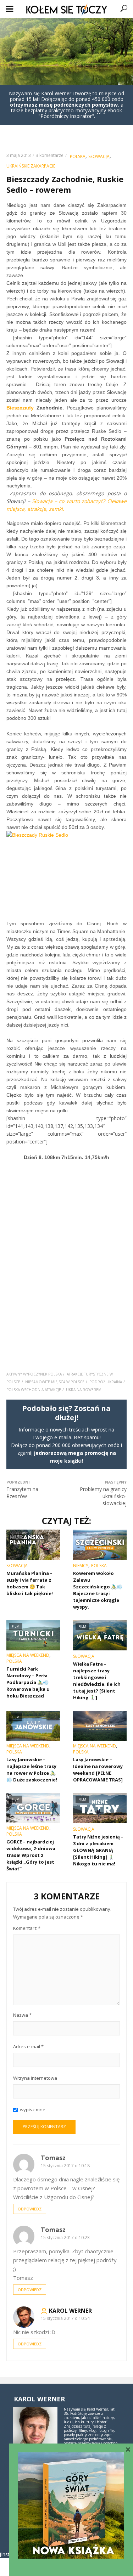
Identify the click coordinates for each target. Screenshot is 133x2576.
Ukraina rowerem (84, 1390)
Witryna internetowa (35, 2078)
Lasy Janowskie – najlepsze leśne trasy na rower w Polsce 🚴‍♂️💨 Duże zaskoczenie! (32, 1770)
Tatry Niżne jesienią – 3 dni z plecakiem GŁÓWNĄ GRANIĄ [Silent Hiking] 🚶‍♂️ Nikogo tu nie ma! (98, 1850)
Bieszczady (20, 408)
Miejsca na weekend (28, 1655)
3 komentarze (50, 155)
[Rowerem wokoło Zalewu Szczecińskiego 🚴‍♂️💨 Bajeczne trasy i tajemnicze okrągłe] (100, 1545)
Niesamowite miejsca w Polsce (55, 1382)
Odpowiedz (30, 2209)
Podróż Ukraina (106, 1382)
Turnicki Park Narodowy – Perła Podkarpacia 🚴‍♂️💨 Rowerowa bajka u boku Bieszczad (28, 1682)
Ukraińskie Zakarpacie (31, 166)
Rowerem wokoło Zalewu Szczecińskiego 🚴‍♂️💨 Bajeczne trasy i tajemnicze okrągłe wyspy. (98, 1590)
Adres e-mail (28, 2046)
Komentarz (27, 1928)
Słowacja (99, 156)
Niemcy (81, 1566)
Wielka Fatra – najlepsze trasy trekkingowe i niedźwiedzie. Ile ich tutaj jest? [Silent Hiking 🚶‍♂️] (97, 1681)
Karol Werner (70, 2311)
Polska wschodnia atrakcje (34, 1390)
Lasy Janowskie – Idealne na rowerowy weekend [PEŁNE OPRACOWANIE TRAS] (98, 1770)
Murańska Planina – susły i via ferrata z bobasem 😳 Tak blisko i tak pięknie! (30, 1583)
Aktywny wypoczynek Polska (34, 1374)
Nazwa (22, 2015)
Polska (78, 156)
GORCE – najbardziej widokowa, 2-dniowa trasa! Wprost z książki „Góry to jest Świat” (31, 1855)
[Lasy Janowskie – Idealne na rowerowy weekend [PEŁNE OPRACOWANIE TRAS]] (100, 1726)
